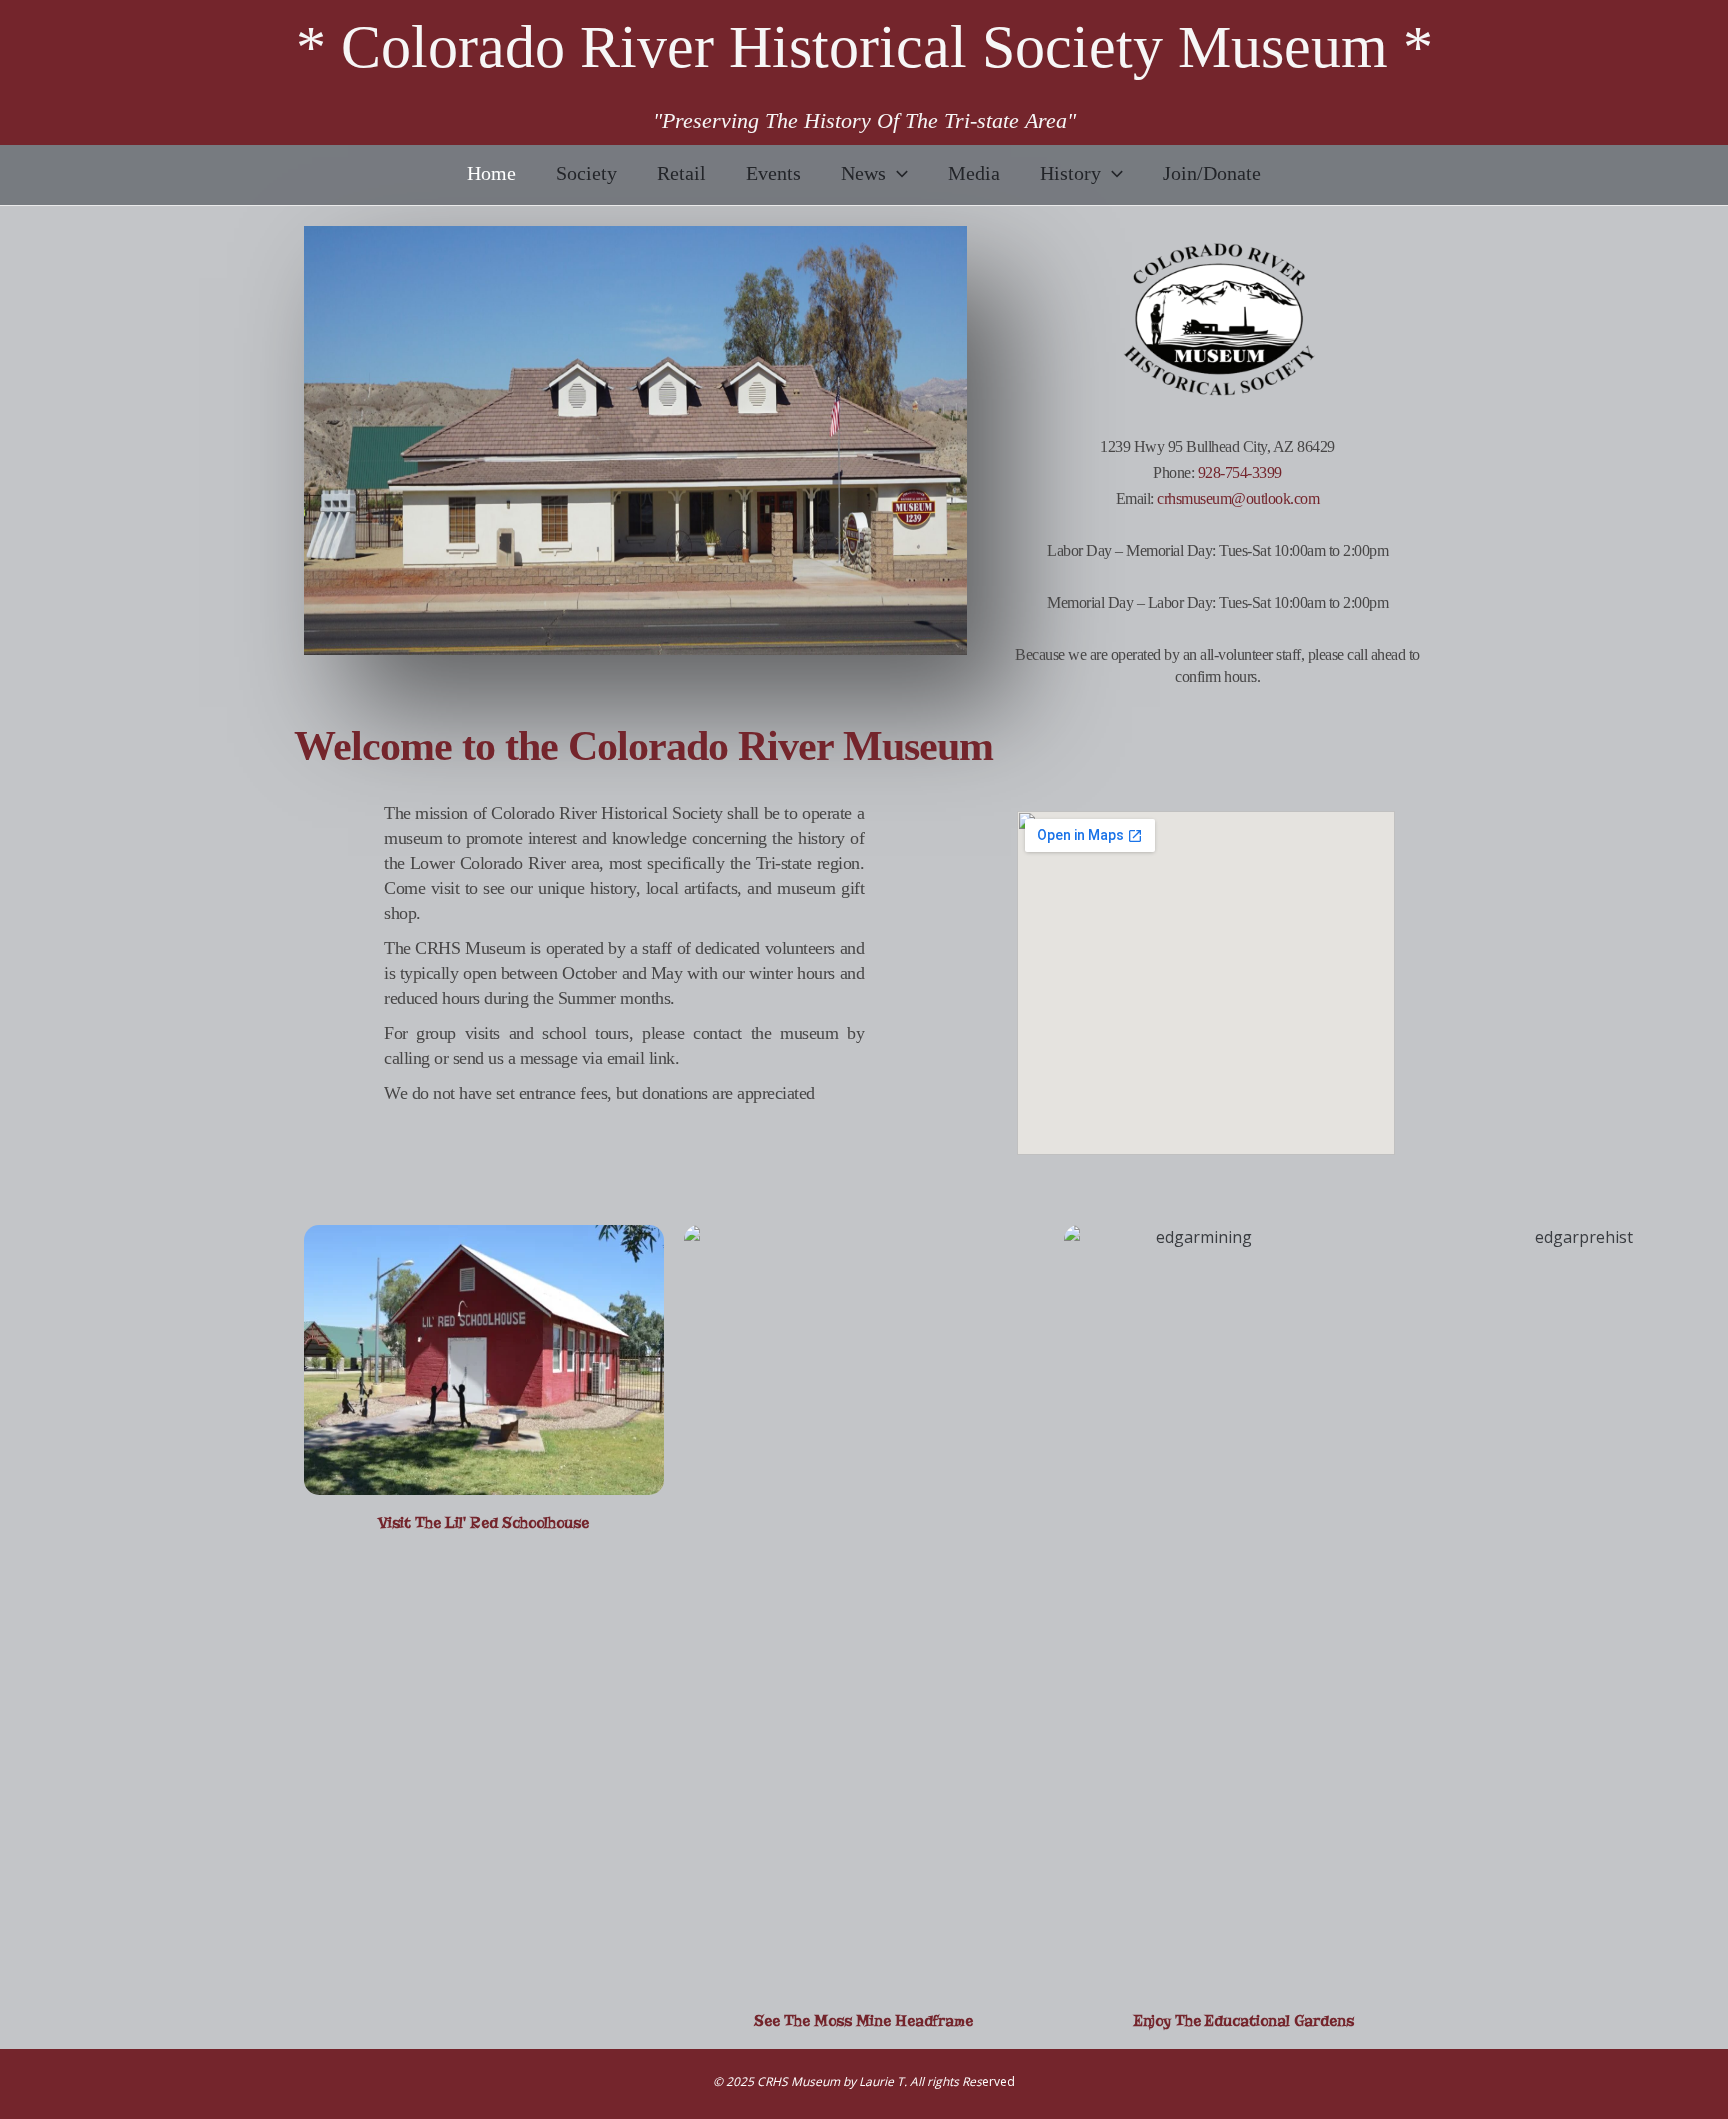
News (863, 173)
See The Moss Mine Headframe (863, 2021)
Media (974, 173)
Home (491, 173)
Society (586, 173)
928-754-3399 (1240, 472)
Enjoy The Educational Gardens (1244, 2021)
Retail (681, 173)
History (1070, 173)
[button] (897, 173)
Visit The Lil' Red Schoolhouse (483, 1523)
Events (773, 173)
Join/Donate (1212, 173)
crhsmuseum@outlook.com (1238, 498)
